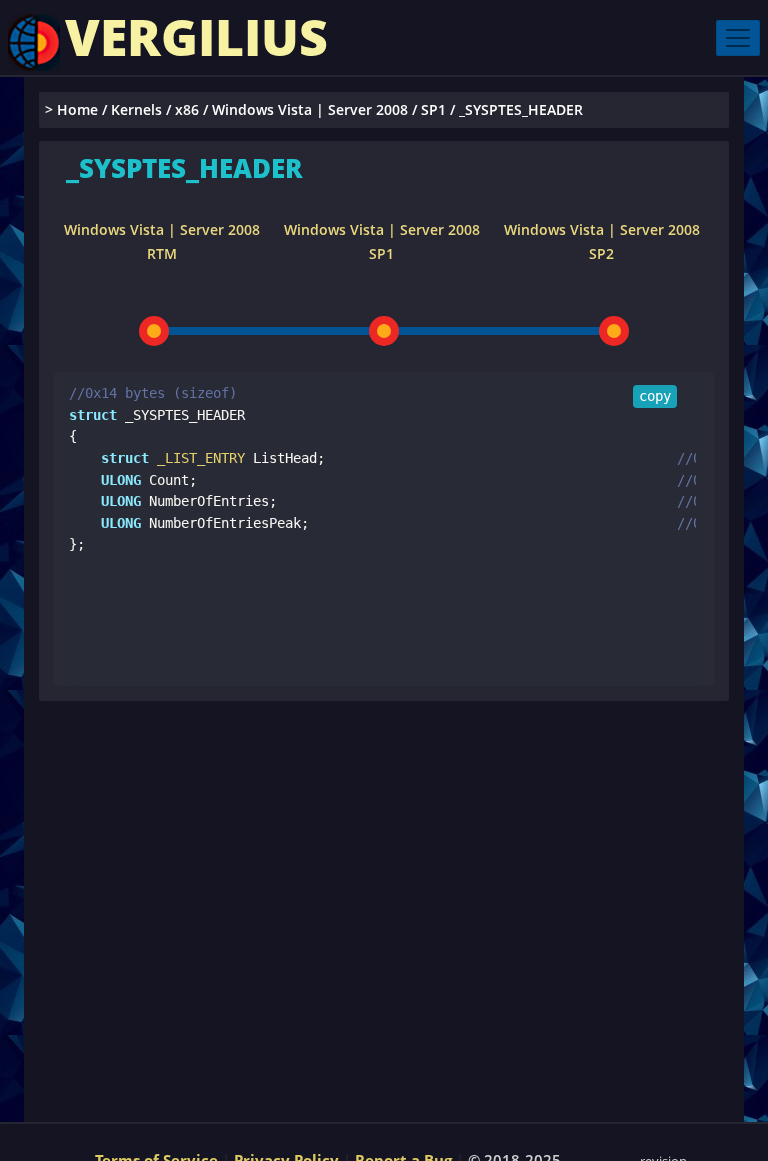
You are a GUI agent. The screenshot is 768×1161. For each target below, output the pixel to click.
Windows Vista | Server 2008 (310, 109)
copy (655, 396)
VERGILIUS (196, 37)
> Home (71, 109)
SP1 (433, 109)
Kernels (136, 109)
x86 (187, 109)
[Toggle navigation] (738, 38)
